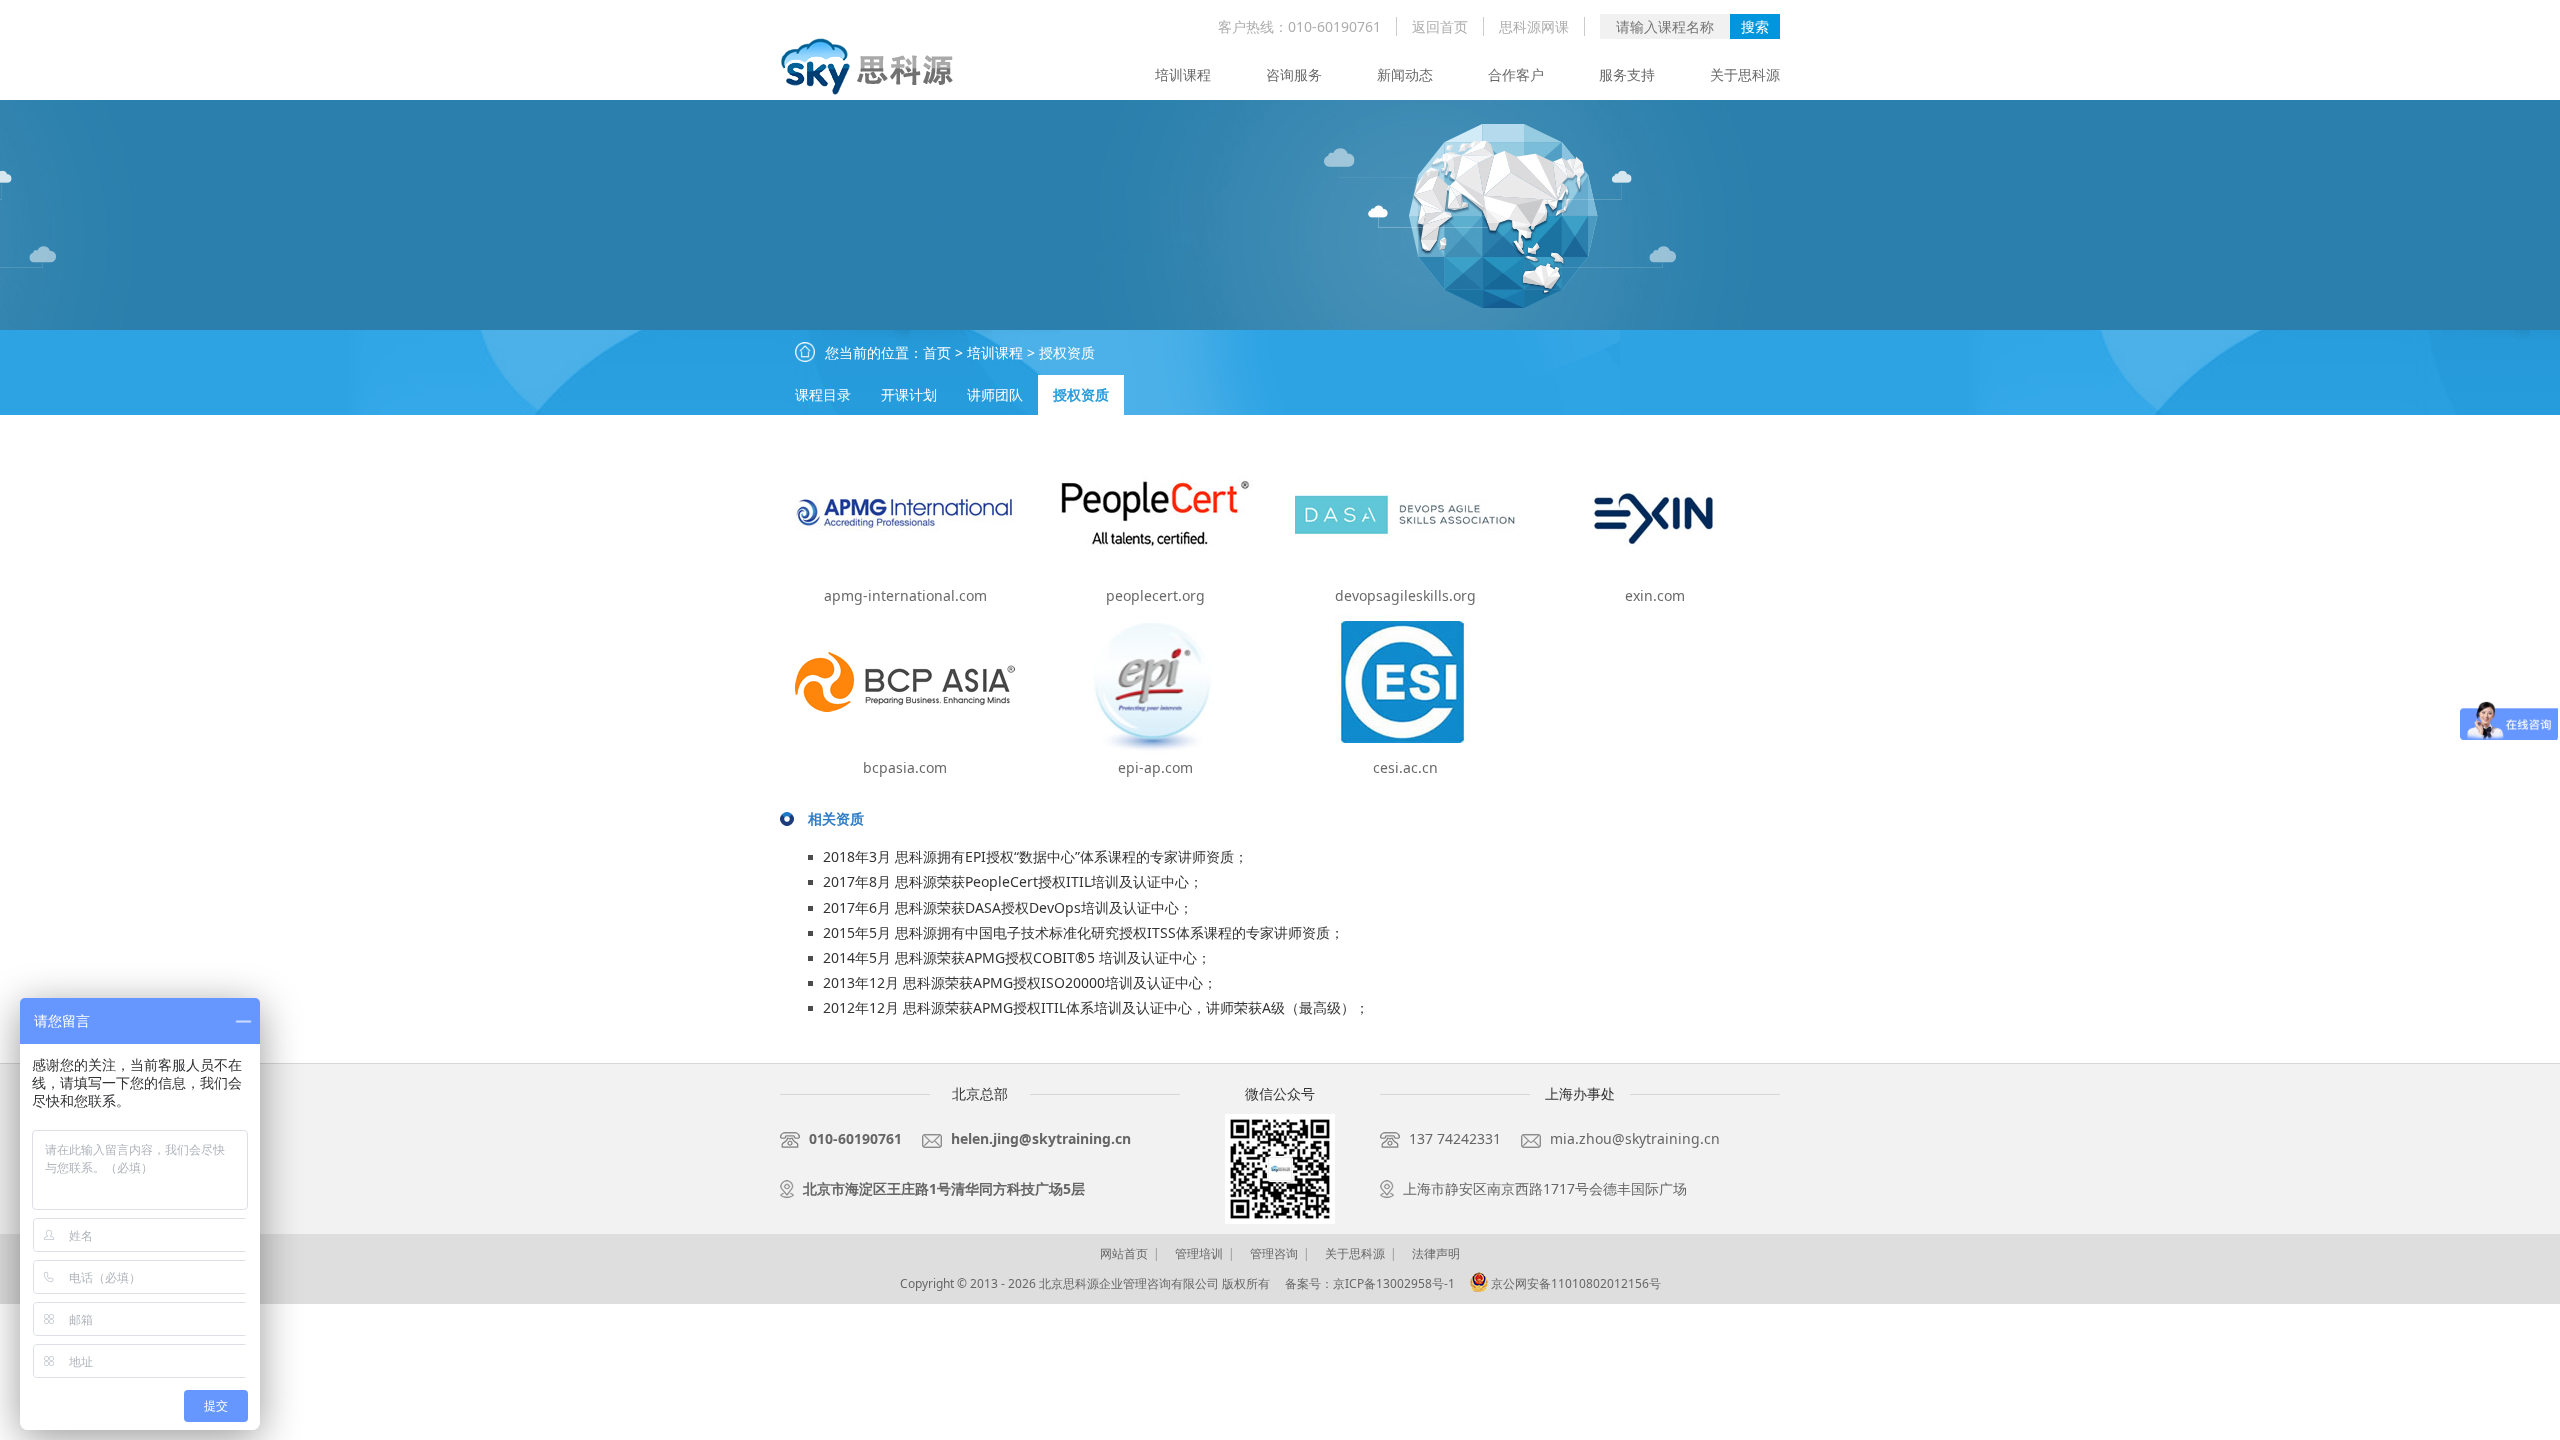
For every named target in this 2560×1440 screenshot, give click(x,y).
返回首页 (1440, 26)
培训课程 (1183, 74)
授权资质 (1067, 352)
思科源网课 (1534, 26)
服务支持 (1627, 74)
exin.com (1655, 595)
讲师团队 (995, 394)
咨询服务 (1294, 74)
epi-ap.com (1155, 767)
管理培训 (1199, 1253)
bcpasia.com (905, 767)
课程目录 (823, 394)
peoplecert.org (1155, 595)
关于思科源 (1745, 74)
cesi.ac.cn (1405, 767)
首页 (937, 352)
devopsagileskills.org (1405, 595)
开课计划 (909, 394)
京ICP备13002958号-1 (1394, 1283)
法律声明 (1436, 1253)
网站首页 (1124, 1253)
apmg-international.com (905, 595)
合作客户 (1516, 74)
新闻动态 (1405, 74)
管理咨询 (1274, 1253)
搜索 (1755, 26)
